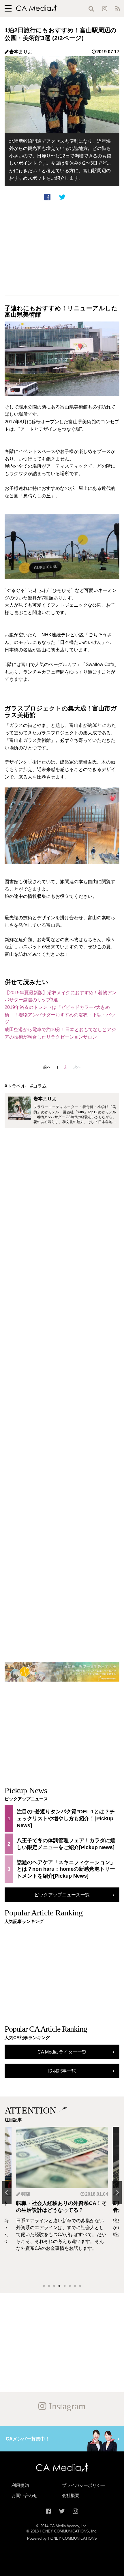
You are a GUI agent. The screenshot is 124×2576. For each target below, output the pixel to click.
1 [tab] (44, 2286)
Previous (7, 2193)
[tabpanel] (62, 2203)
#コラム (38, 1086)
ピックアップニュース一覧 (62, 1895)
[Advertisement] (62, 248)
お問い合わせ (25, 2496)
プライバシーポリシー (84, 2485)
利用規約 (20, 2485)
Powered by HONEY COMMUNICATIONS (62, 2539)
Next (117, 2193)
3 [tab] (54, 2286)
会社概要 (71, 2496)
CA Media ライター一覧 (62, 2052)
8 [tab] (80, 2286)
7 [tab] (75, 2286)
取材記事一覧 (62, 2071)
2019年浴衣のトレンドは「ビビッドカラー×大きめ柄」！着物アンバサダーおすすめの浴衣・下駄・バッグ (60, 1015)
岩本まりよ (21, 52)
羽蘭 (25, 2194)
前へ (47, 1067)
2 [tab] (49, 2286)
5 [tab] (65, 2286)
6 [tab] (70, 2286)
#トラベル (15, 1086)
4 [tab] (59, 2286)
